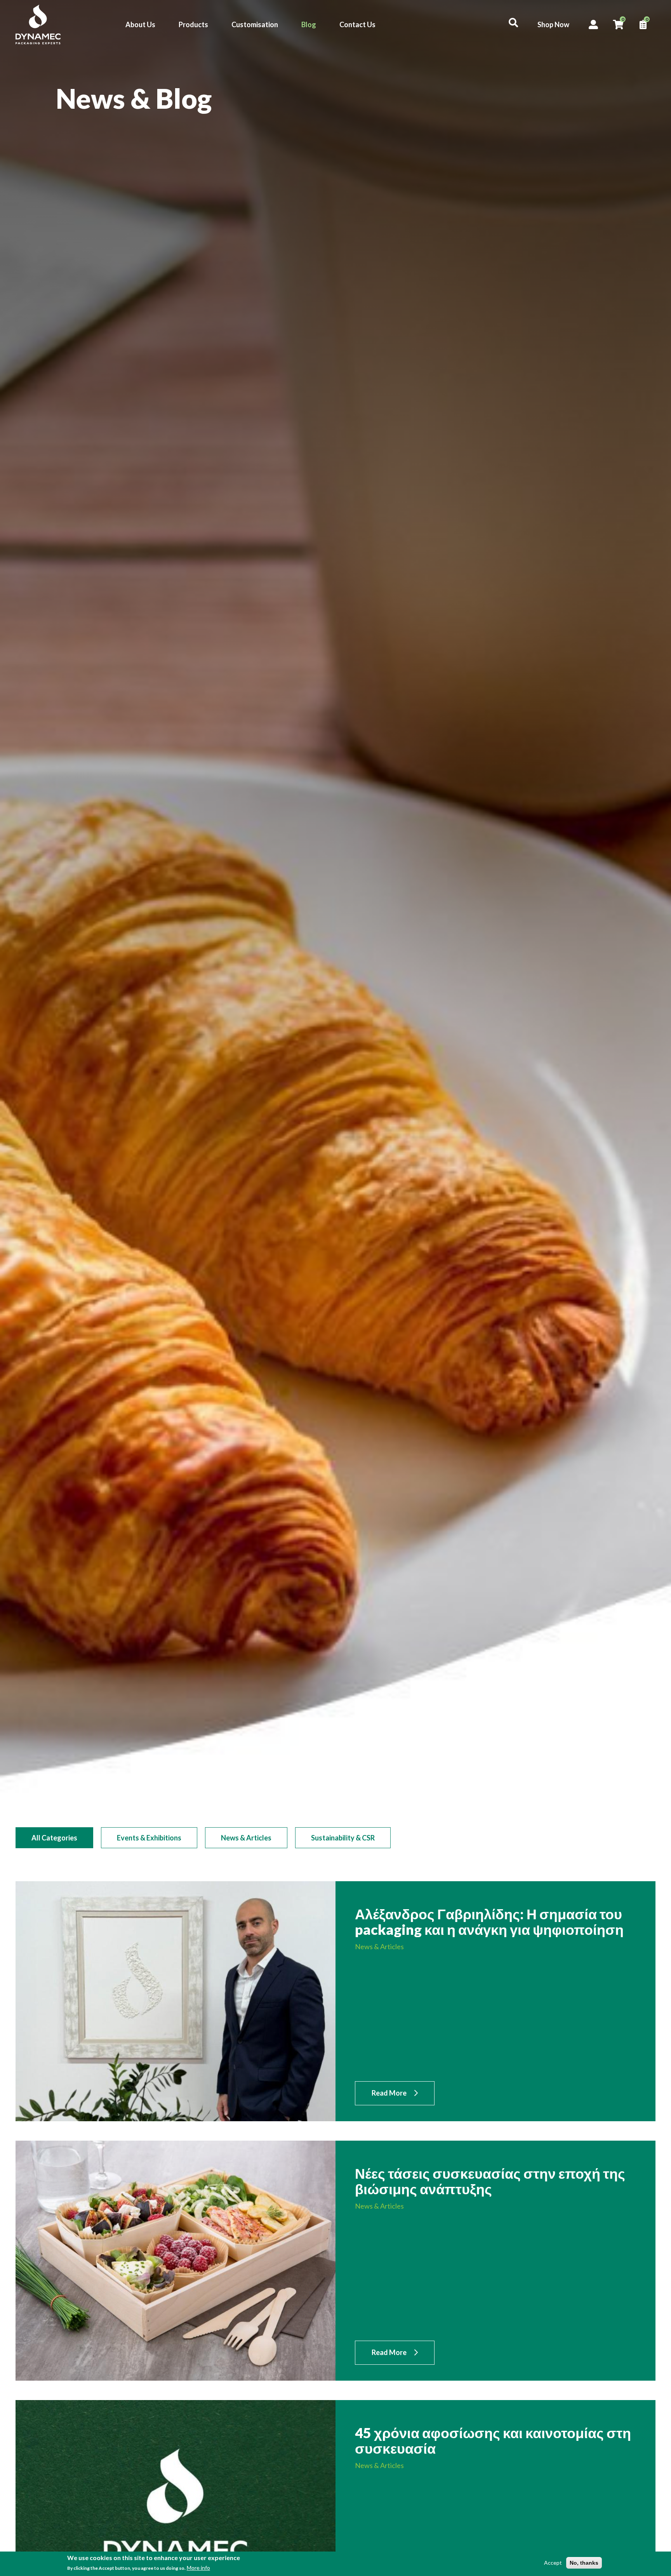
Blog (309, 24)
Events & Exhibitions (149, 1838)
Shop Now (553, 24)
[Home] (38, 24)
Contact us (652, 1309)
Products (193, 24)
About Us (140, 24)
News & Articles (246, 1838)
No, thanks (584, 2563)
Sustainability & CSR (343, 1838)
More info (198, 2568)
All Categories (54, 1838)
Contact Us (357, 24)
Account (593, 24)
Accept (553, 2563)
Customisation (255, 24)
